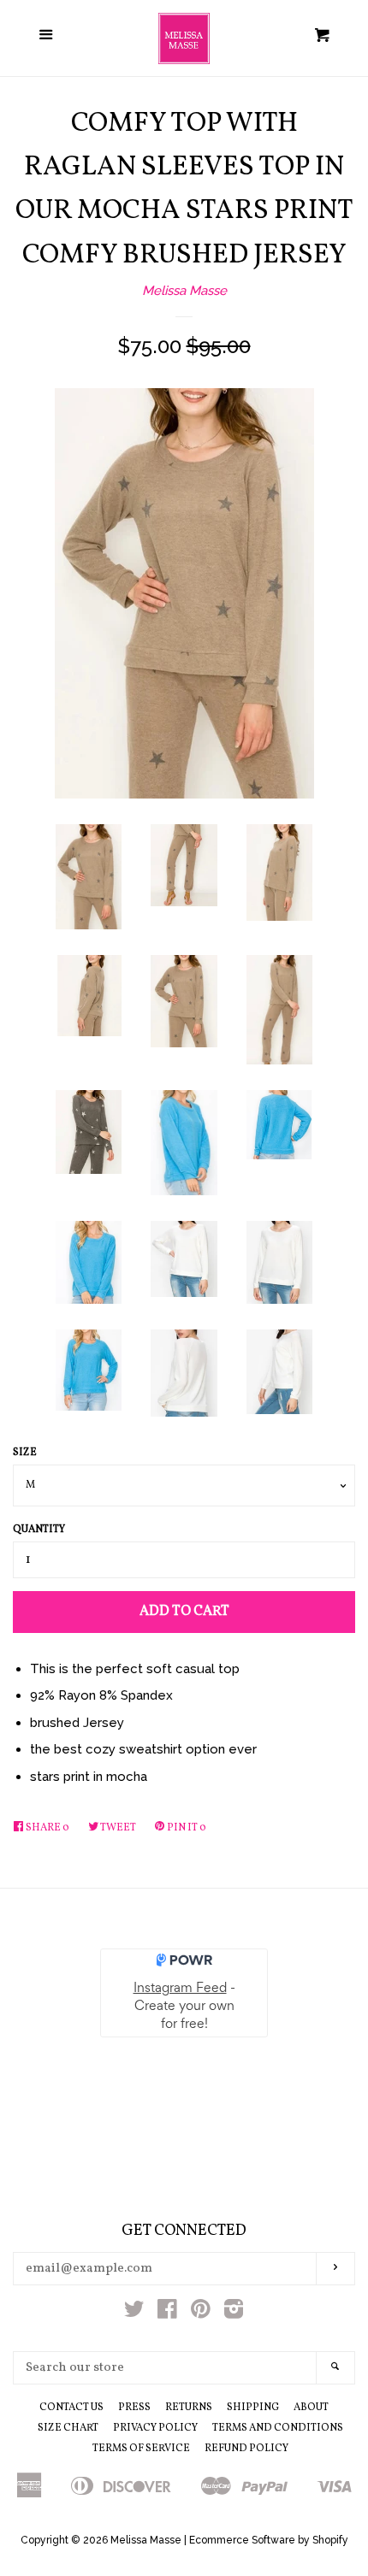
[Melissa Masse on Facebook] (167, 2313)
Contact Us (71, 2408)
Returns (189, 2408)
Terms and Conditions (278, 2428)
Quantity (39, 1530)
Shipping (253, 2408)
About (311, 2408)
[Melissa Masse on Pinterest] (201, 2313)
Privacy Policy (155, 2428)
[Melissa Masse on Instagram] (234, 2313)
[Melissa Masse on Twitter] (134, 2313)
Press (134, 2408)
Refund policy (246, 2449)
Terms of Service (141, 2449)
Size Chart (68, 2428)
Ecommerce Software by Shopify (269, 2540)
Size (25, 1453)
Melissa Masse (184, 291)
